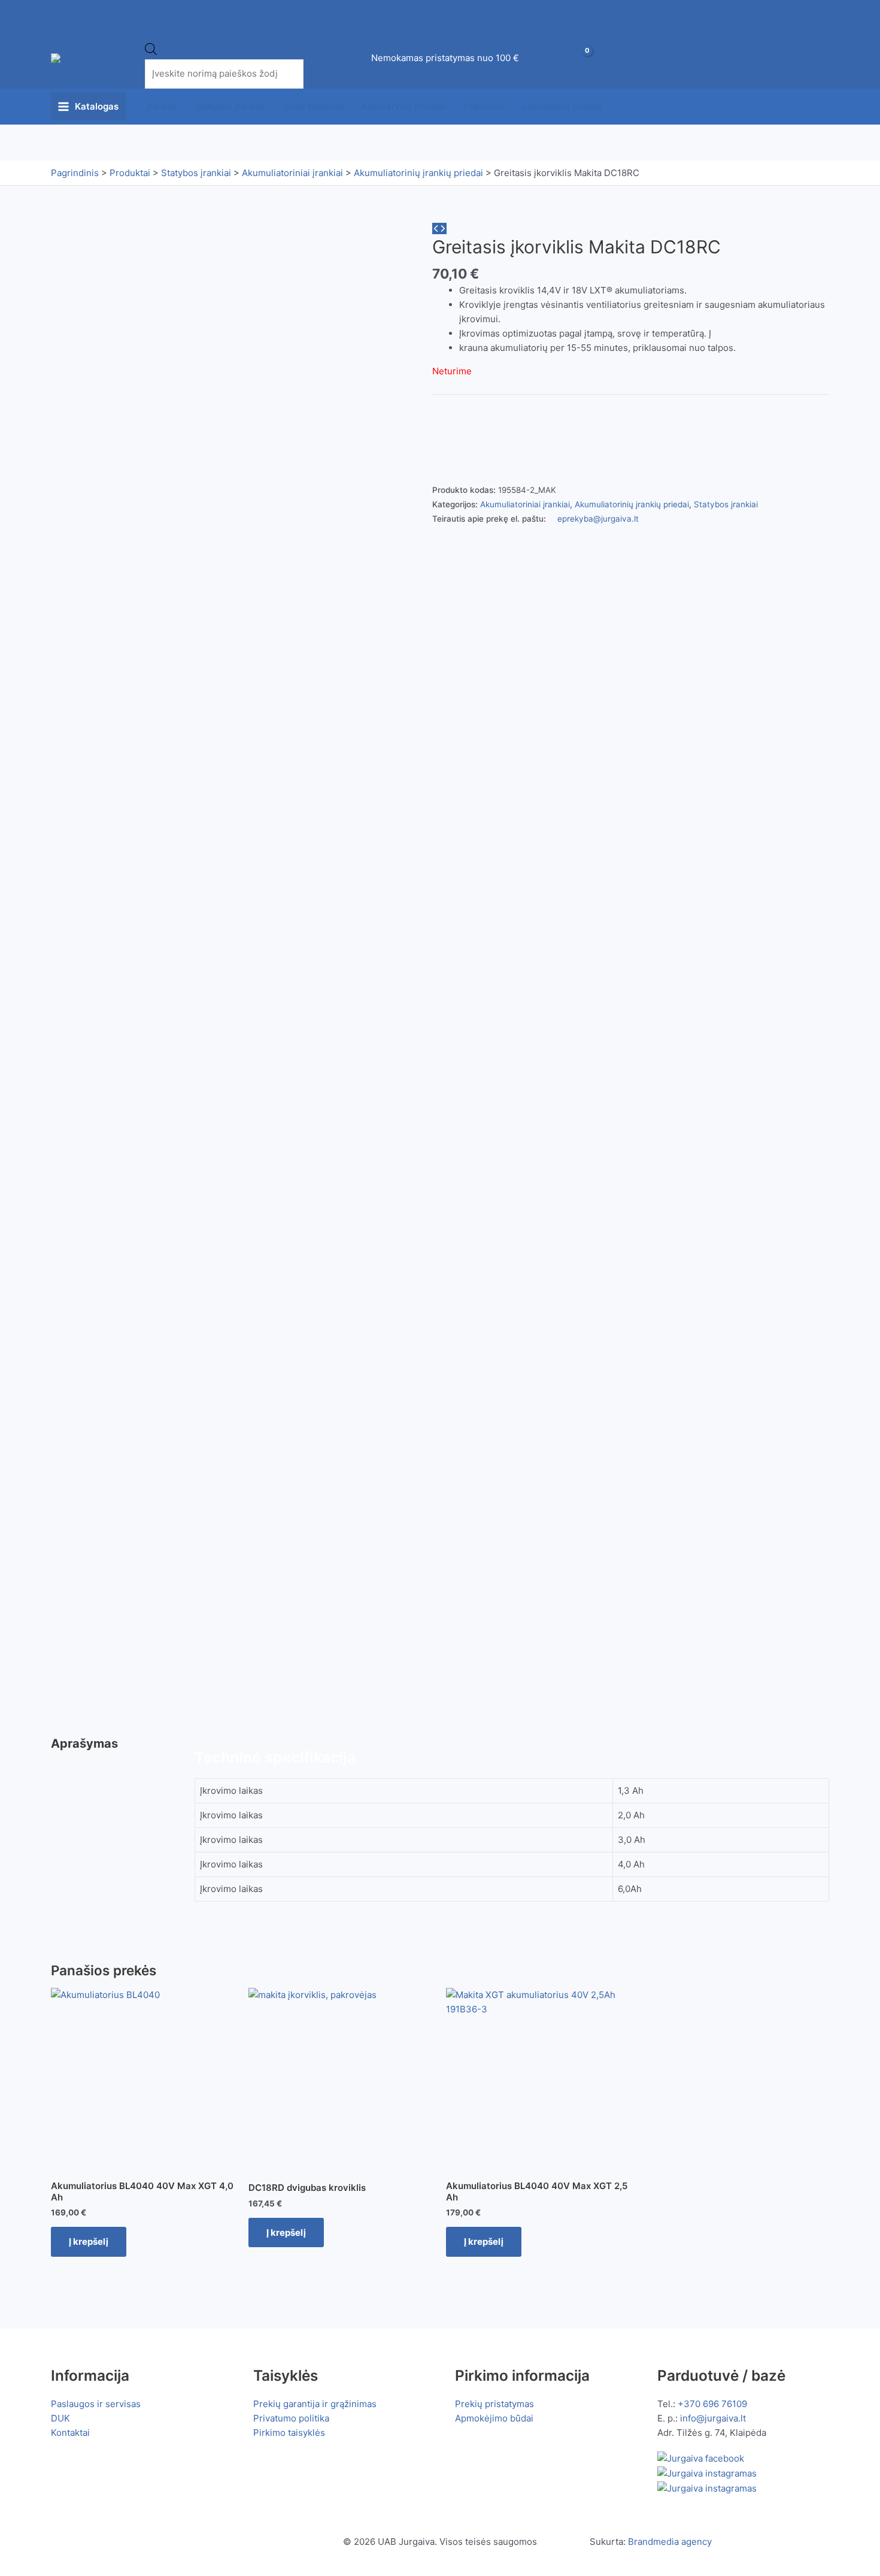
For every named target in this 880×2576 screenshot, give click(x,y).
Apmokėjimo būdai (494, 2418)
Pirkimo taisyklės (289, 2433)
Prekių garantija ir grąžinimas (315, 2404)
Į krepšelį (89, 2241)
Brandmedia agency (670, 2542)
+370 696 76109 (712, 2404)
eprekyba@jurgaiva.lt (598, 519)
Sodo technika (313, 106)
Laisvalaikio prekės (562, 106)
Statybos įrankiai (230, 106)
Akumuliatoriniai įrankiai (525, 504)
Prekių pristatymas (494, 2404)
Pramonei (484, 106)
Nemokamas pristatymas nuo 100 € (445, 58)
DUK (60, 2418)
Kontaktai (70, 2433)
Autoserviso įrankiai (403, 106)
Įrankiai (162, 106)
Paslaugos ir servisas (96, 2404)
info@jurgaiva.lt (713, 2418)
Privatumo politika (291, 2418)
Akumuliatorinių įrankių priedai (632, 504)
